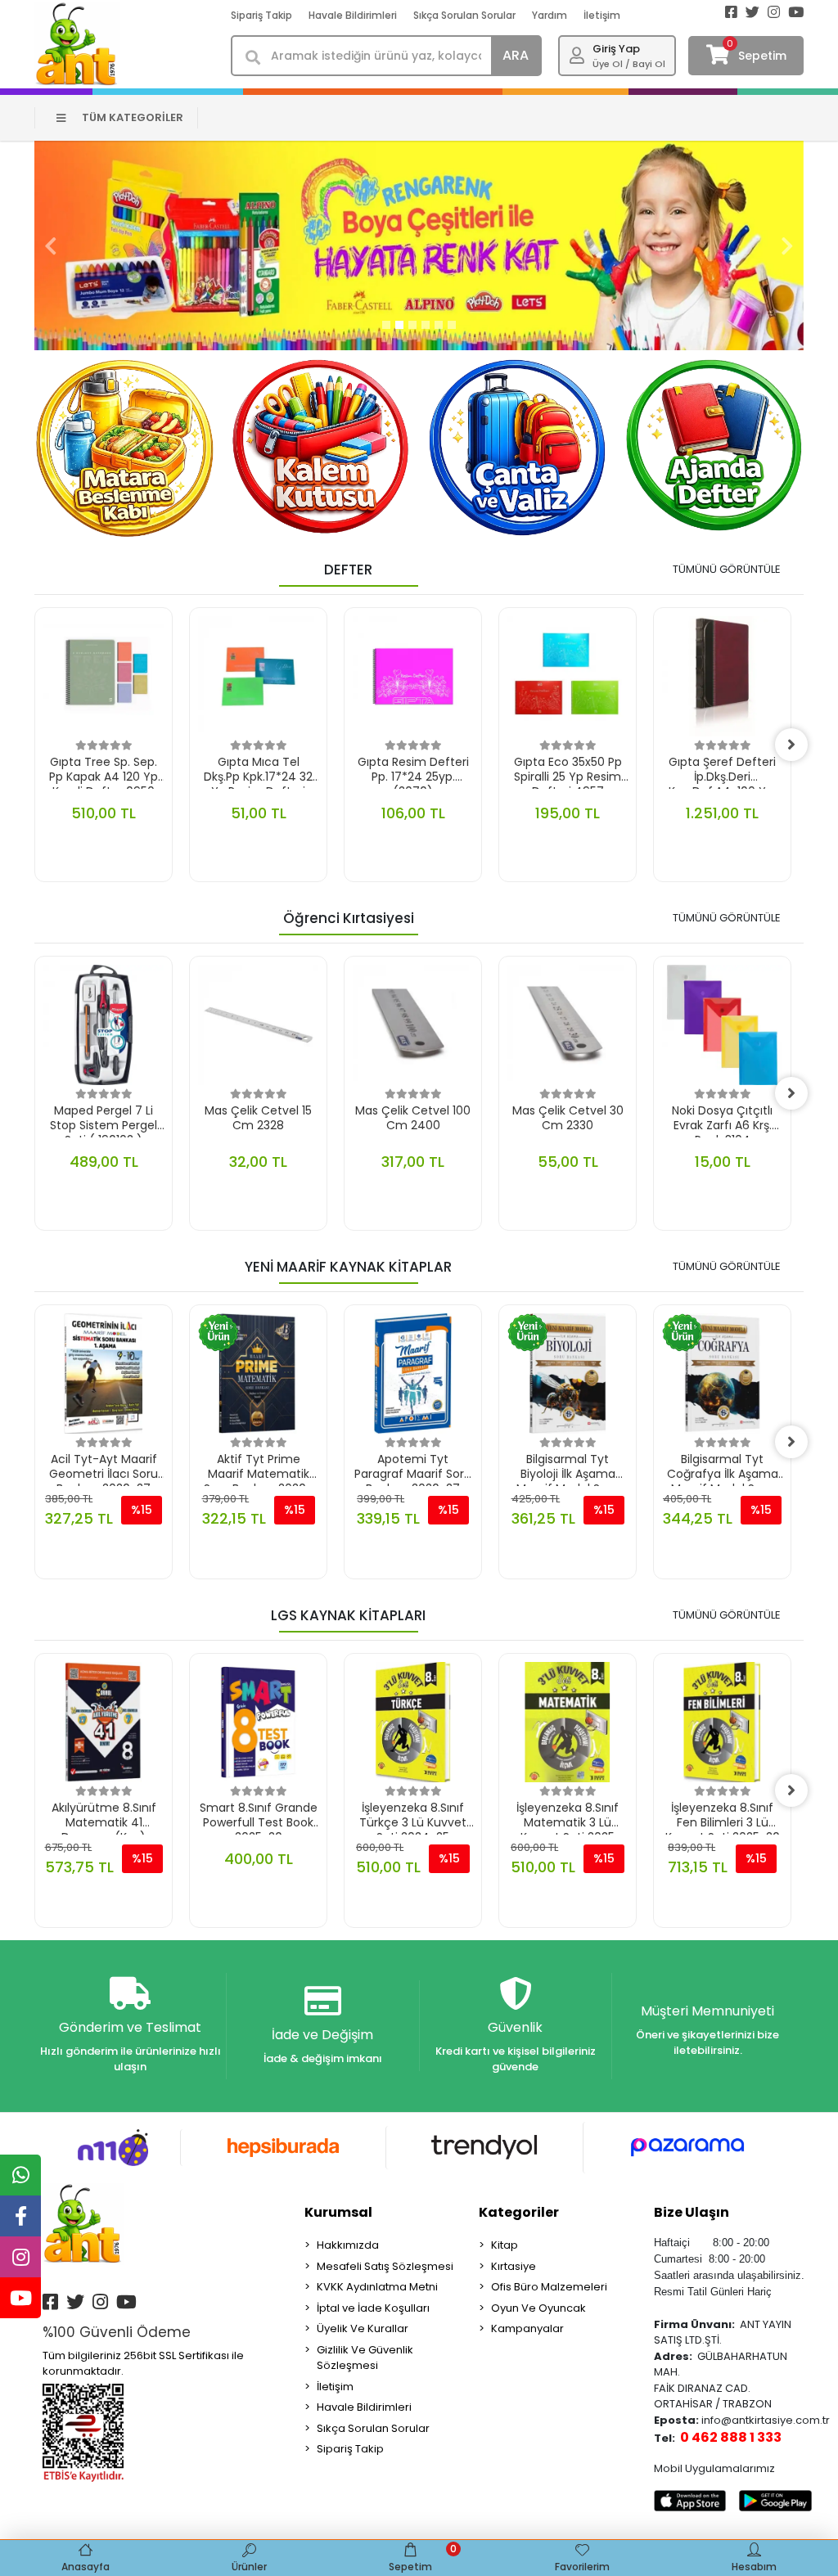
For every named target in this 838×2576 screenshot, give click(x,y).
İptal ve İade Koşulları (373, 2308)
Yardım (550, 15)
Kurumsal (338, 2212)
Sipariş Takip (261, 15)
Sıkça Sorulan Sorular (464, 15)
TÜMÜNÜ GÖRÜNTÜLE (727, 569)
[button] (51, 245)
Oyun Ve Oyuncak (538, 2308)
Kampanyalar (527, 2328)
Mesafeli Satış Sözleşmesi (385, 2266)
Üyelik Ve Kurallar (363, 2328)
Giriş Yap (616, 49)
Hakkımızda (348, 2245)
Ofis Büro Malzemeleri (549, 2287)
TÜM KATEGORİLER (133, 117)
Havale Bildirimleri (353, 15)
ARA (516, 55)
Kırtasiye (514, 2266)
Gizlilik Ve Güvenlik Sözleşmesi (365, 2358)
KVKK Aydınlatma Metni (377, 2287)
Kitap (505, 2245)
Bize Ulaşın (692, 2212)
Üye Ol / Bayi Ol (629, 64)
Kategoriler (519, 2212)
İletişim (602, 15)
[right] (791, 745)
